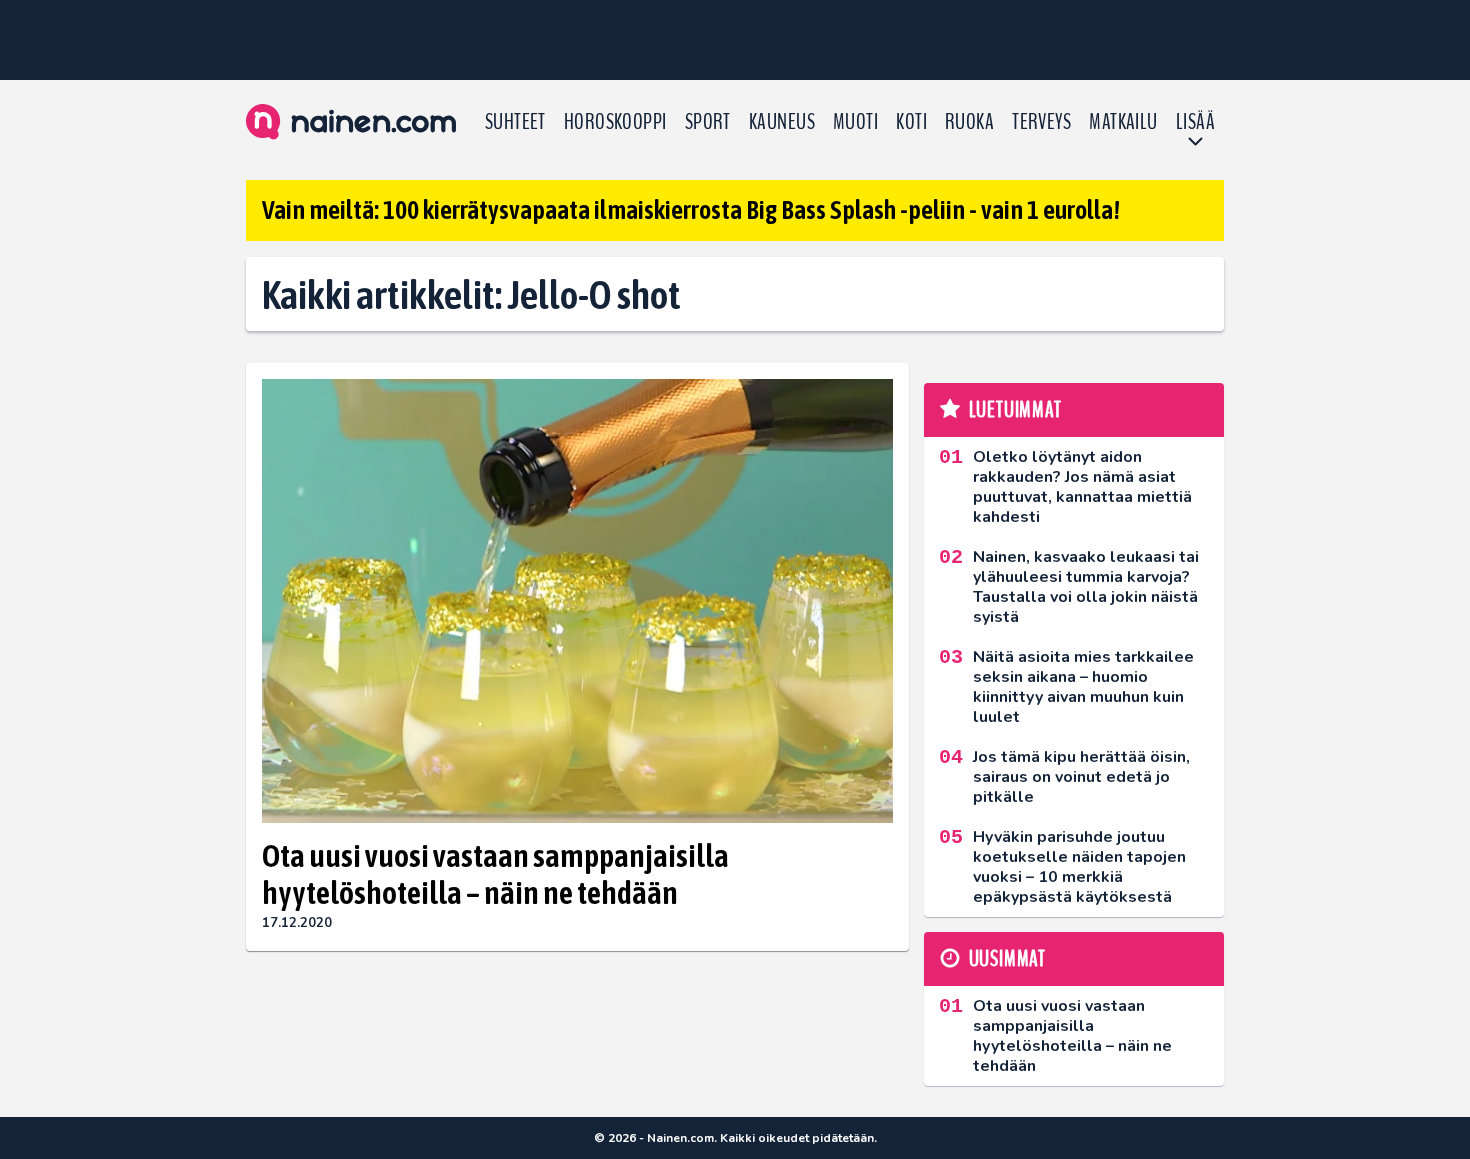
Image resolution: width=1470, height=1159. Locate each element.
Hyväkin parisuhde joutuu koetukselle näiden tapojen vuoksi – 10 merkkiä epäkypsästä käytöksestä (1079, 867)
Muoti (855, 122)
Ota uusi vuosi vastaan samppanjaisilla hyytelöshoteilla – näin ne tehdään (495, 874)
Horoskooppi (615, 122)
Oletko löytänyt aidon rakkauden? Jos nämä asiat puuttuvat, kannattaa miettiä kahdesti (1082, 487)
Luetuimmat (1015, 410)
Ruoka (969, 122)
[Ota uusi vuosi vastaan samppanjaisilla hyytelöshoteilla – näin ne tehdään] (577, 601)
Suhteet (515, 122)
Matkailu (1123, 122)
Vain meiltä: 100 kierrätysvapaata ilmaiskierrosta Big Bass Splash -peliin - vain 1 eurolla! (691, 210)
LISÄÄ (1195, 122)
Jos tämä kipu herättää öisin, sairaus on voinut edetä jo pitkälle (1081, 777)
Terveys (1041, 122)
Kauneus (782, 122)
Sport (708, 122)
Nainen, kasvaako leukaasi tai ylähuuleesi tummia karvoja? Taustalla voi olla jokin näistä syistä (1086, 587)
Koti (911, 122)
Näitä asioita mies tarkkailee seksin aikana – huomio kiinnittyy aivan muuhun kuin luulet (1083, 687)
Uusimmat (1007, 959)
